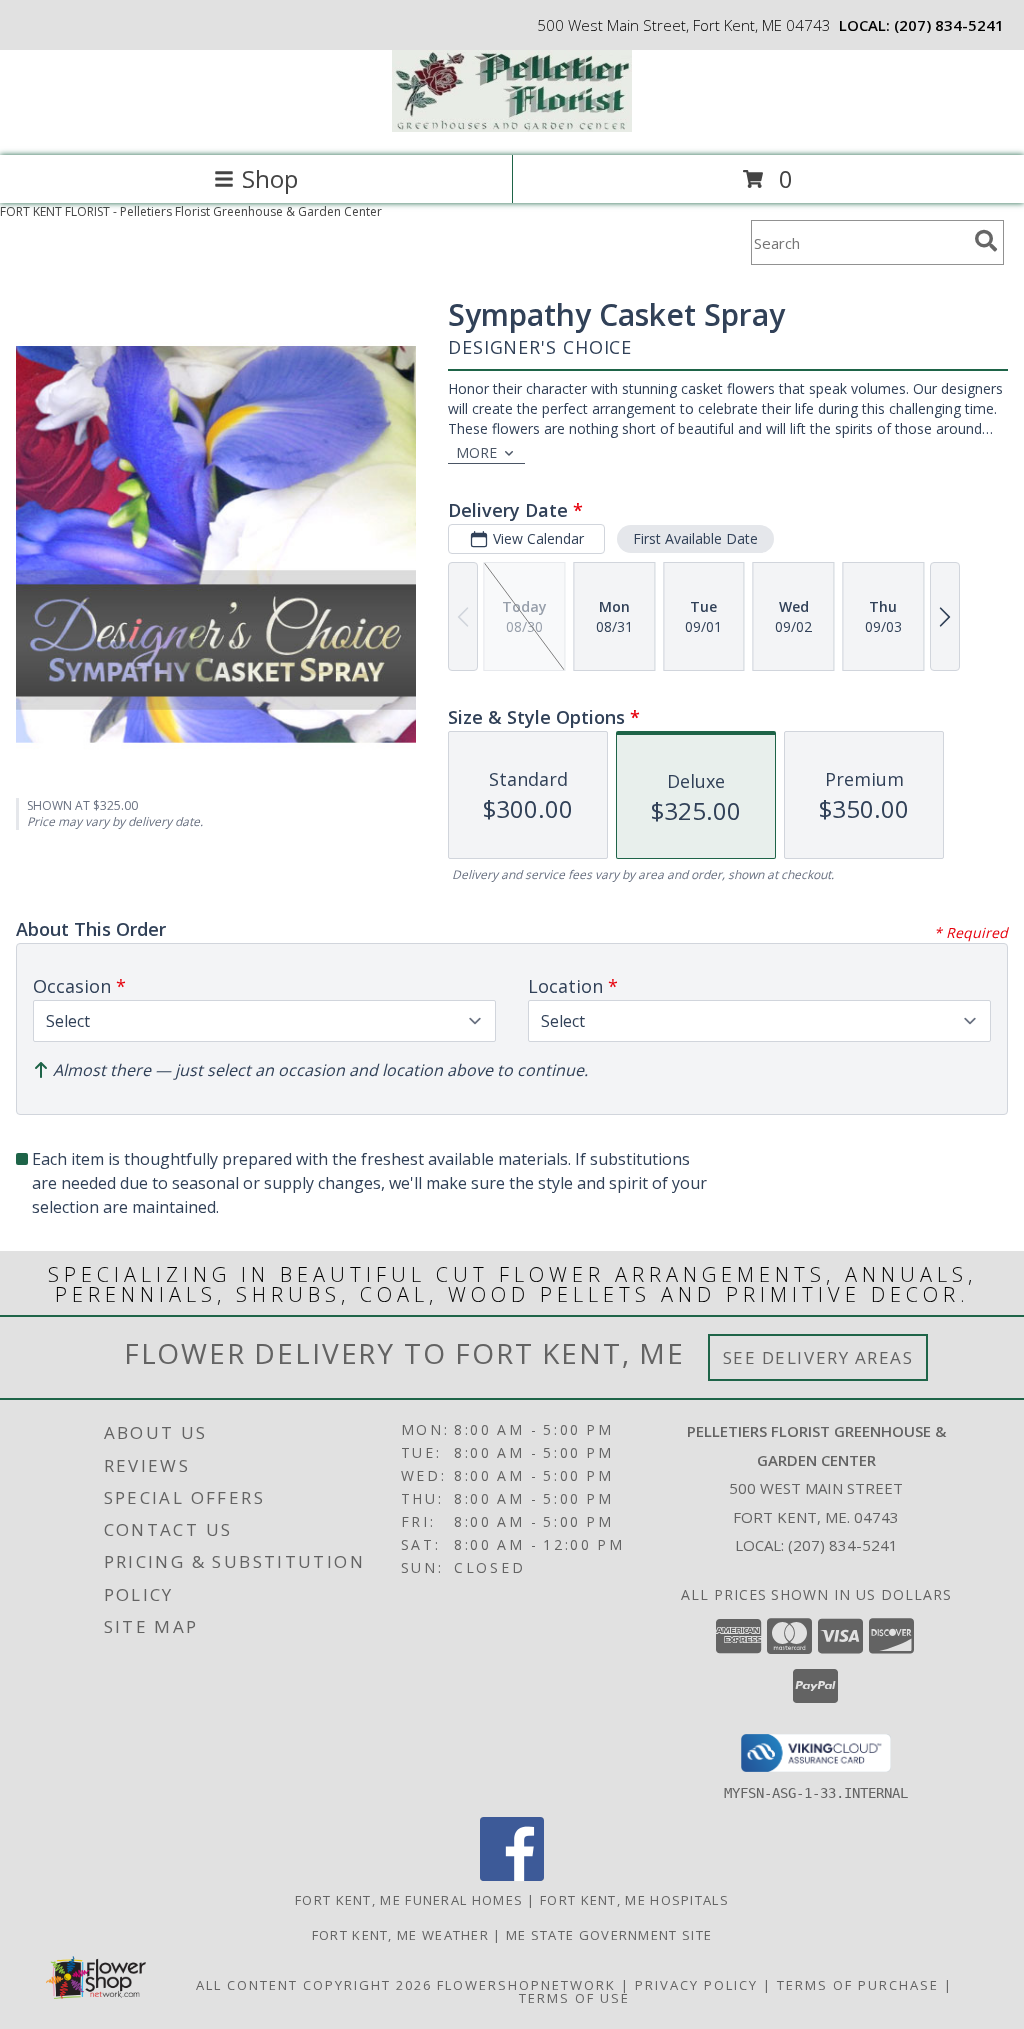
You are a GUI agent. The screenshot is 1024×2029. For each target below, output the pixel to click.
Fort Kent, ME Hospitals (634, 1900)
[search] (986, 241)
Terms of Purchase (858, 1985)
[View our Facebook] (512, 1875)
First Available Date (695, 538)
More (476, 452)
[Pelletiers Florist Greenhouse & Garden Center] (512, 126)
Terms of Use (574, 1998)
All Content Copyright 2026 (314, 1985)
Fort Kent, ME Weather (400, 1935)
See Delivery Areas (818, 1357)
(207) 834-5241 (949, 25)
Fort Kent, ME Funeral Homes (409, 1900)
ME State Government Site (609, 1935)
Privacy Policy (696, 1985)
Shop (270, 178)
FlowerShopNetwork (526, 1985)
